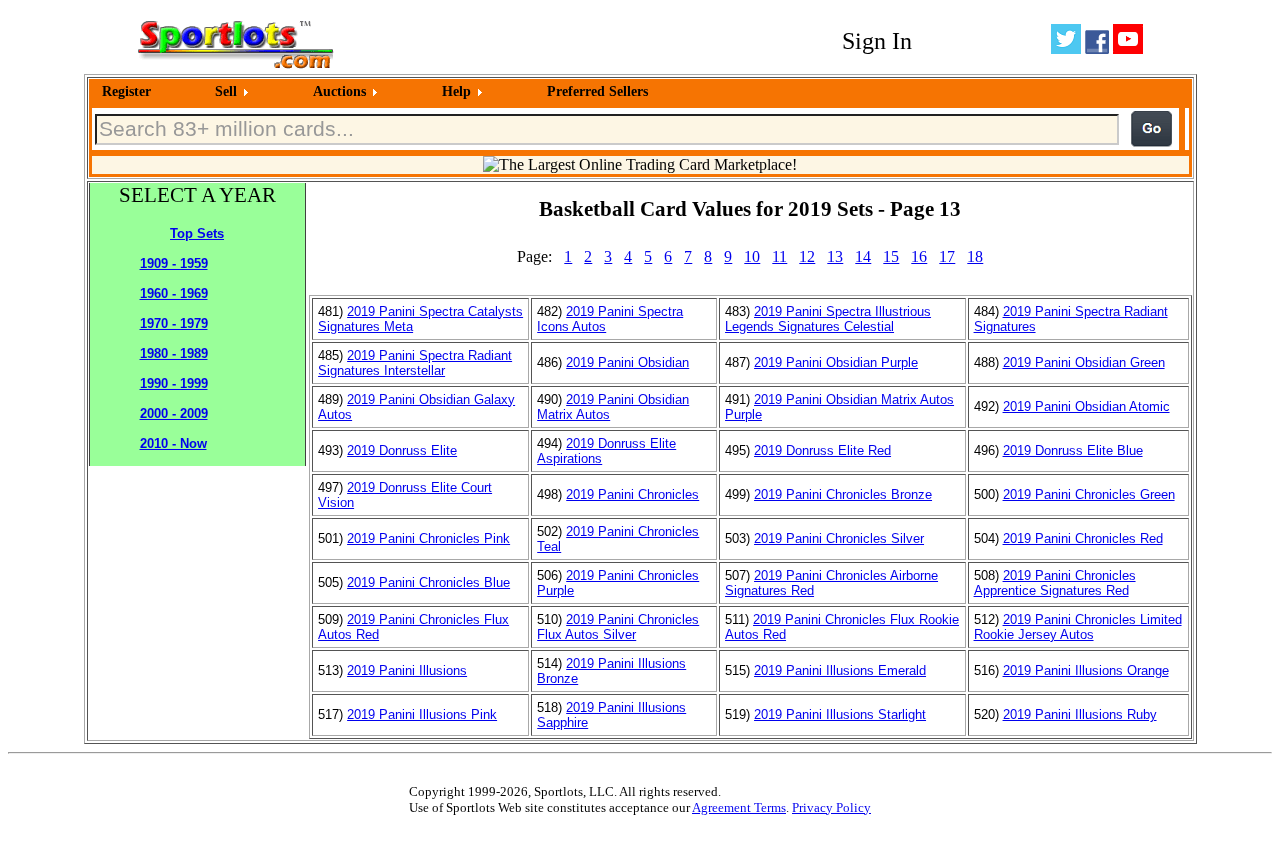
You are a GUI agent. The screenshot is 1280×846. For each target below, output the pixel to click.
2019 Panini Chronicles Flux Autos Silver (618, 627)
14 (863, 256)
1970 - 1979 (174, 323)
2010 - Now (173, 443)
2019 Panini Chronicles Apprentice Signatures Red (1055, 583)
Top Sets (197, 233)
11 (779, 256)
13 (835, 256)
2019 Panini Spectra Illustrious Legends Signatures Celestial (828, 319)
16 (919, 256)
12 (807, 256)
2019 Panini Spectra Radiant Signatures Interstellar (415, 363)
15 (891, 256)
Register (126, 91)
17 (947, 256)
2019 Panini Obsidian (627, 362)
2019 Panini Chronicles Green (1089, 494)
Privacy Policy (831, 807)
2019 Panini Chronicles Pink (428, 538)
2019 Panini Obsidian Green (1084, 362)
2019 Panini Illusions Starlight (840, 714)
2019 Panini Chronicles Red (1083, 538)
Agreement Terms (739, 807)
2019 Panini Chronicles (632, 494)
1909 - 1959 (174, 263)
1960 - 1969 (174, 293)
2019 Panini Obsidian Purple (836, 362)
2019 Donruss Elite (402, 450)
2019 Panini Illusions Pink (422, 714)
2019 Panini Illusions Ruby (1080, 714)
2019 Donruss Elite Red (822, 450)
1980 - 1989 (174, 353)
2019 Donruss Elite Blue (1073, 450)
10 (752, 256)
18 (975, 256)
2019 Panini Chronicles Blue (428, 582)
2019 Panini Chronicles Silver (839, 538)
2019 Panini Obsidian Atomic (1086, 406)
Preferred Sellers (597, 91)
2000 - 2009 (174, 413)
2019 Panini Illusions (407, 670)
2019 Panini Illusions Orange (1086, 670)
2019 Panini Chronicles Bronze (843, 494)
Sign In (877, 41)
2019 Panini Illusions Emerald (840, 670)
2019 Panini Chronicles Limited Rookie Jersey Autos (1078, 627)
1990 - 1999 (174, 383)
